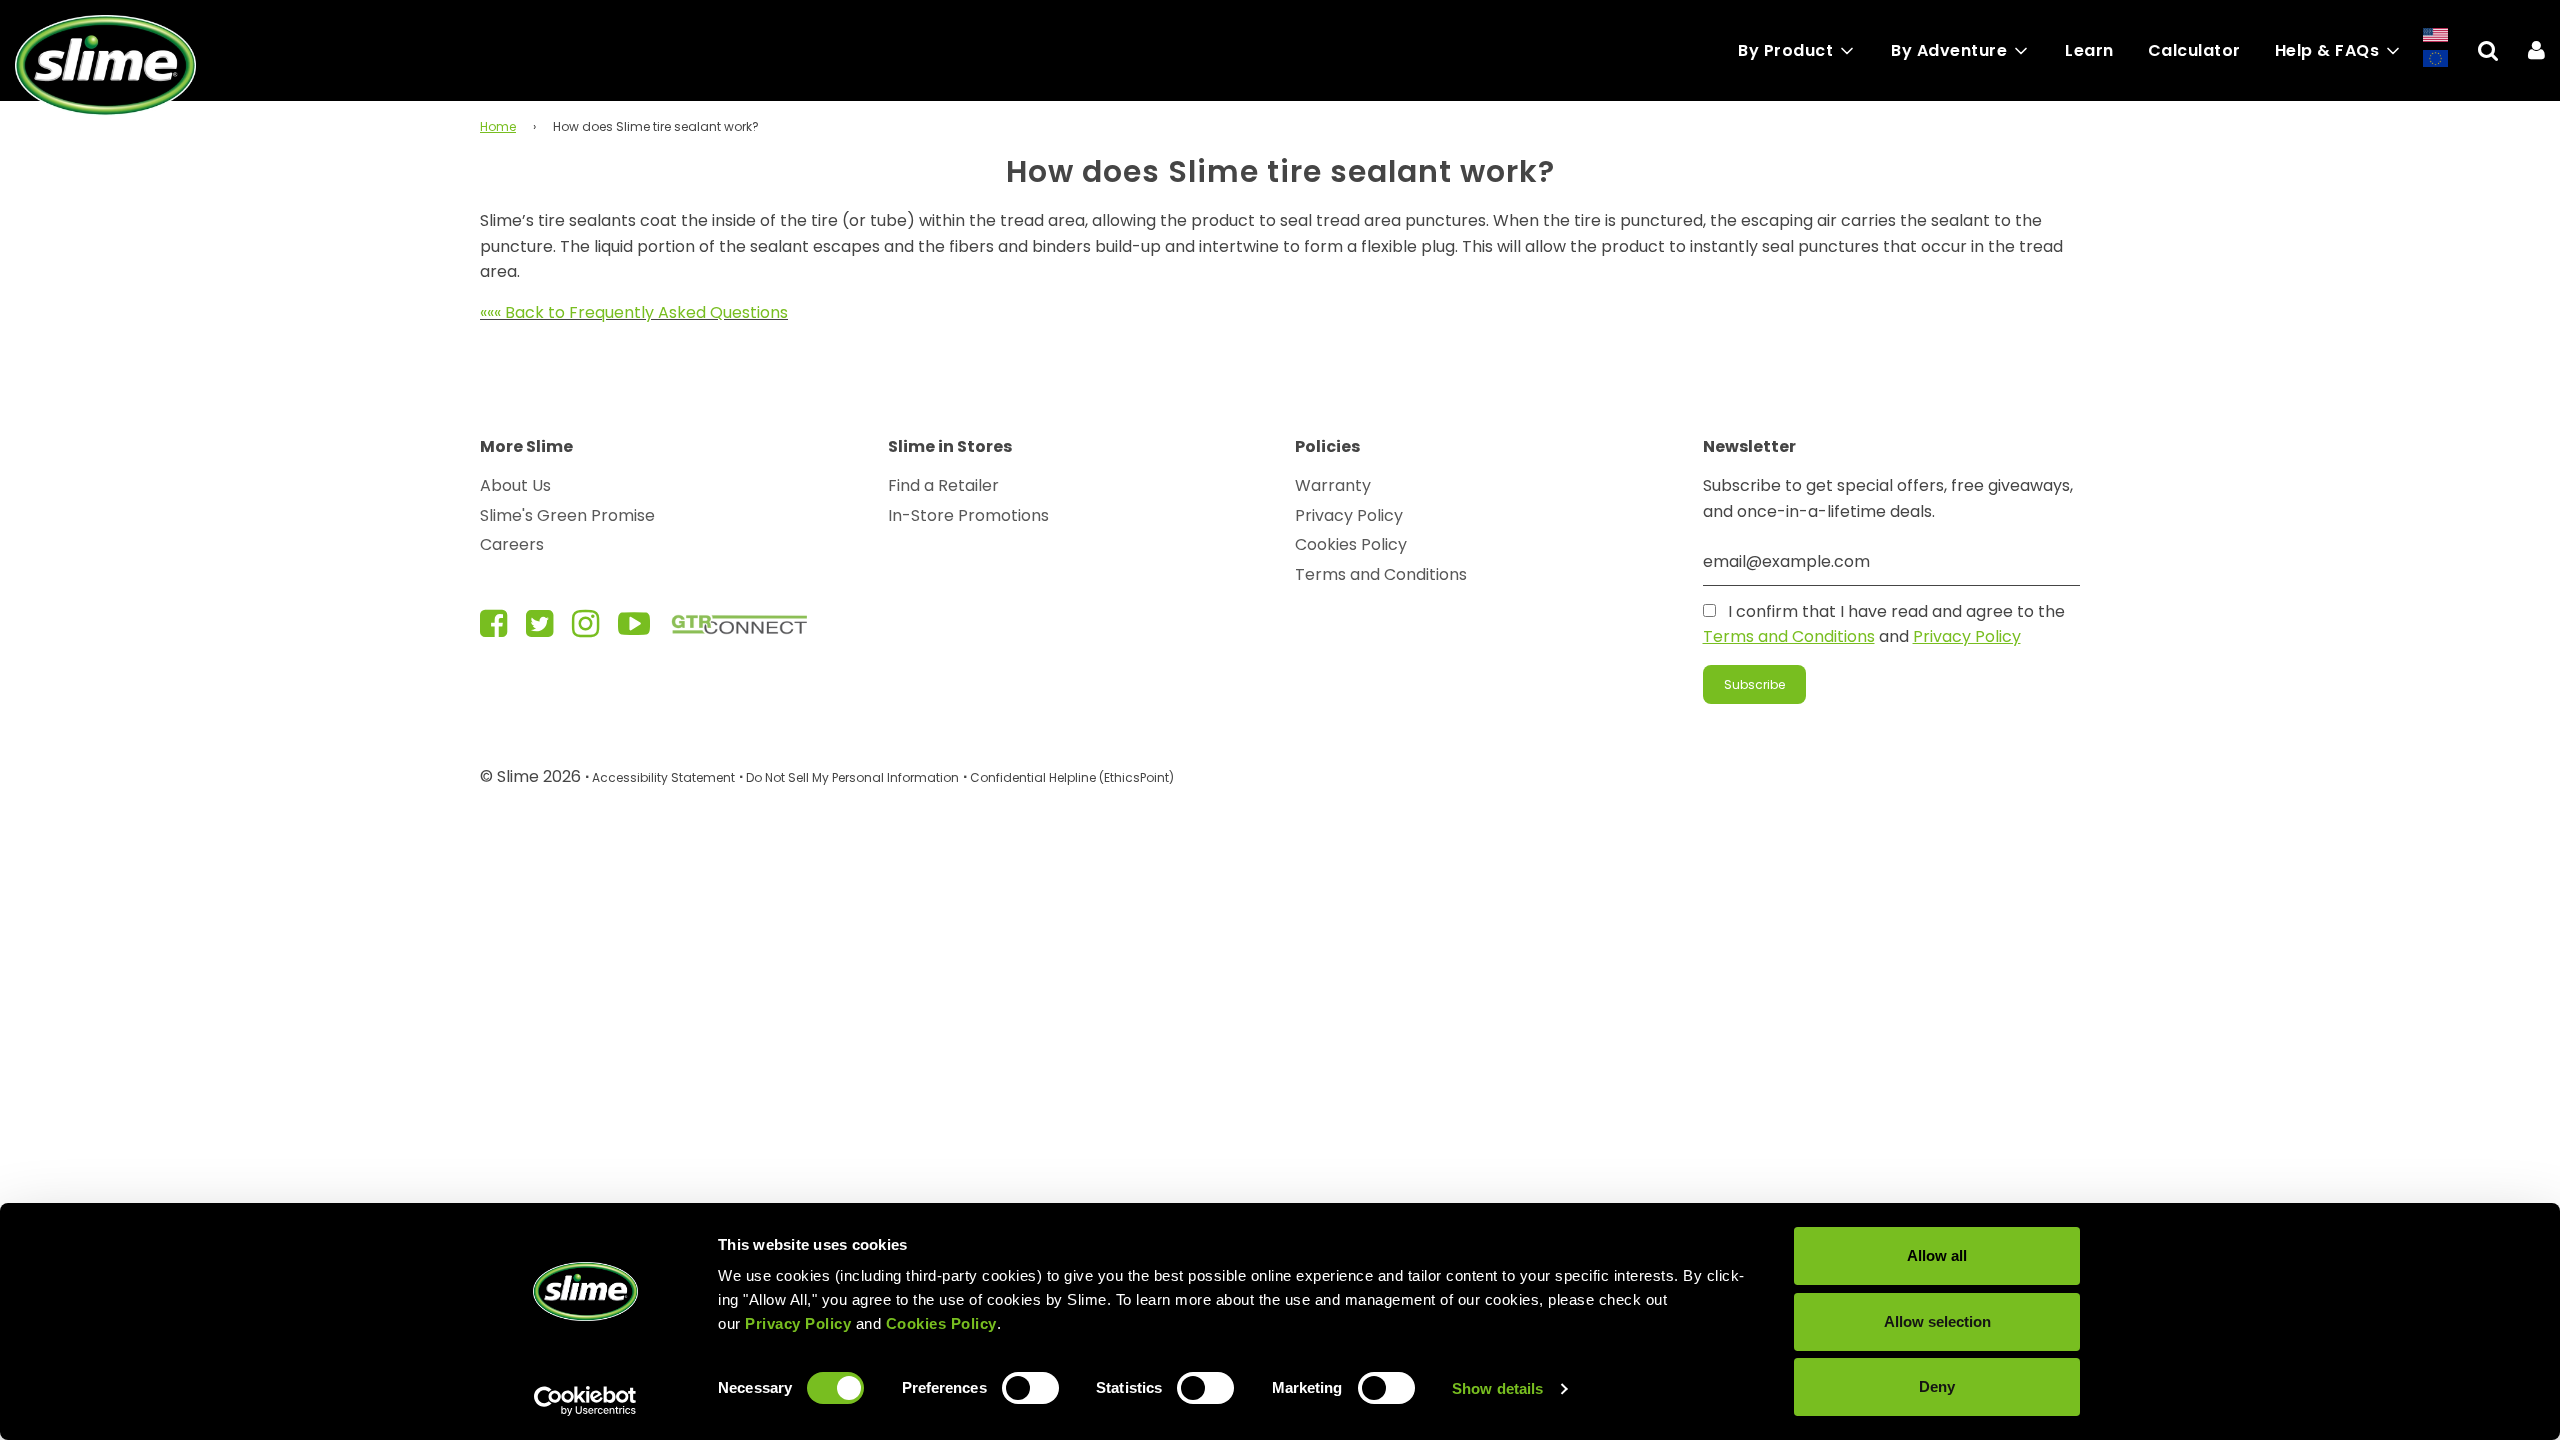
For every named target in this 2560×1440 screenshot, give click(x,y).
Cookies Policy (1351, 544)
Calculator (2194, 50)
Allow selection (1937, 1321)
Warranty (1333, 485)
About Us (515, 485)
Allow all (1937, 1255)
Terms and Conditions (1381, 574)
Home (498, 126)
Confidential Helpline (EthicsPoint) (1072, 777)
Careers (512, 544)
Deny (1937, 1386)
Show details (1497, 1388)
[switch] (1030, 1388)
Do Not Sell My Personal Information (852, 777)
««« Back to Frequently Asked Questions (634, 312)
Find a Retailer (943, 485)
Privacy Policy (1349, 515)
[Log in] (2536, 50)
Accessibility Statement (663, 777)
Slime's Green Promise (567, 515)
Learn (2089, 50)
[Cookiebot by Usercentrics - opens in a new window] (585, 1401)
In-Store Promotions (968, 515)
